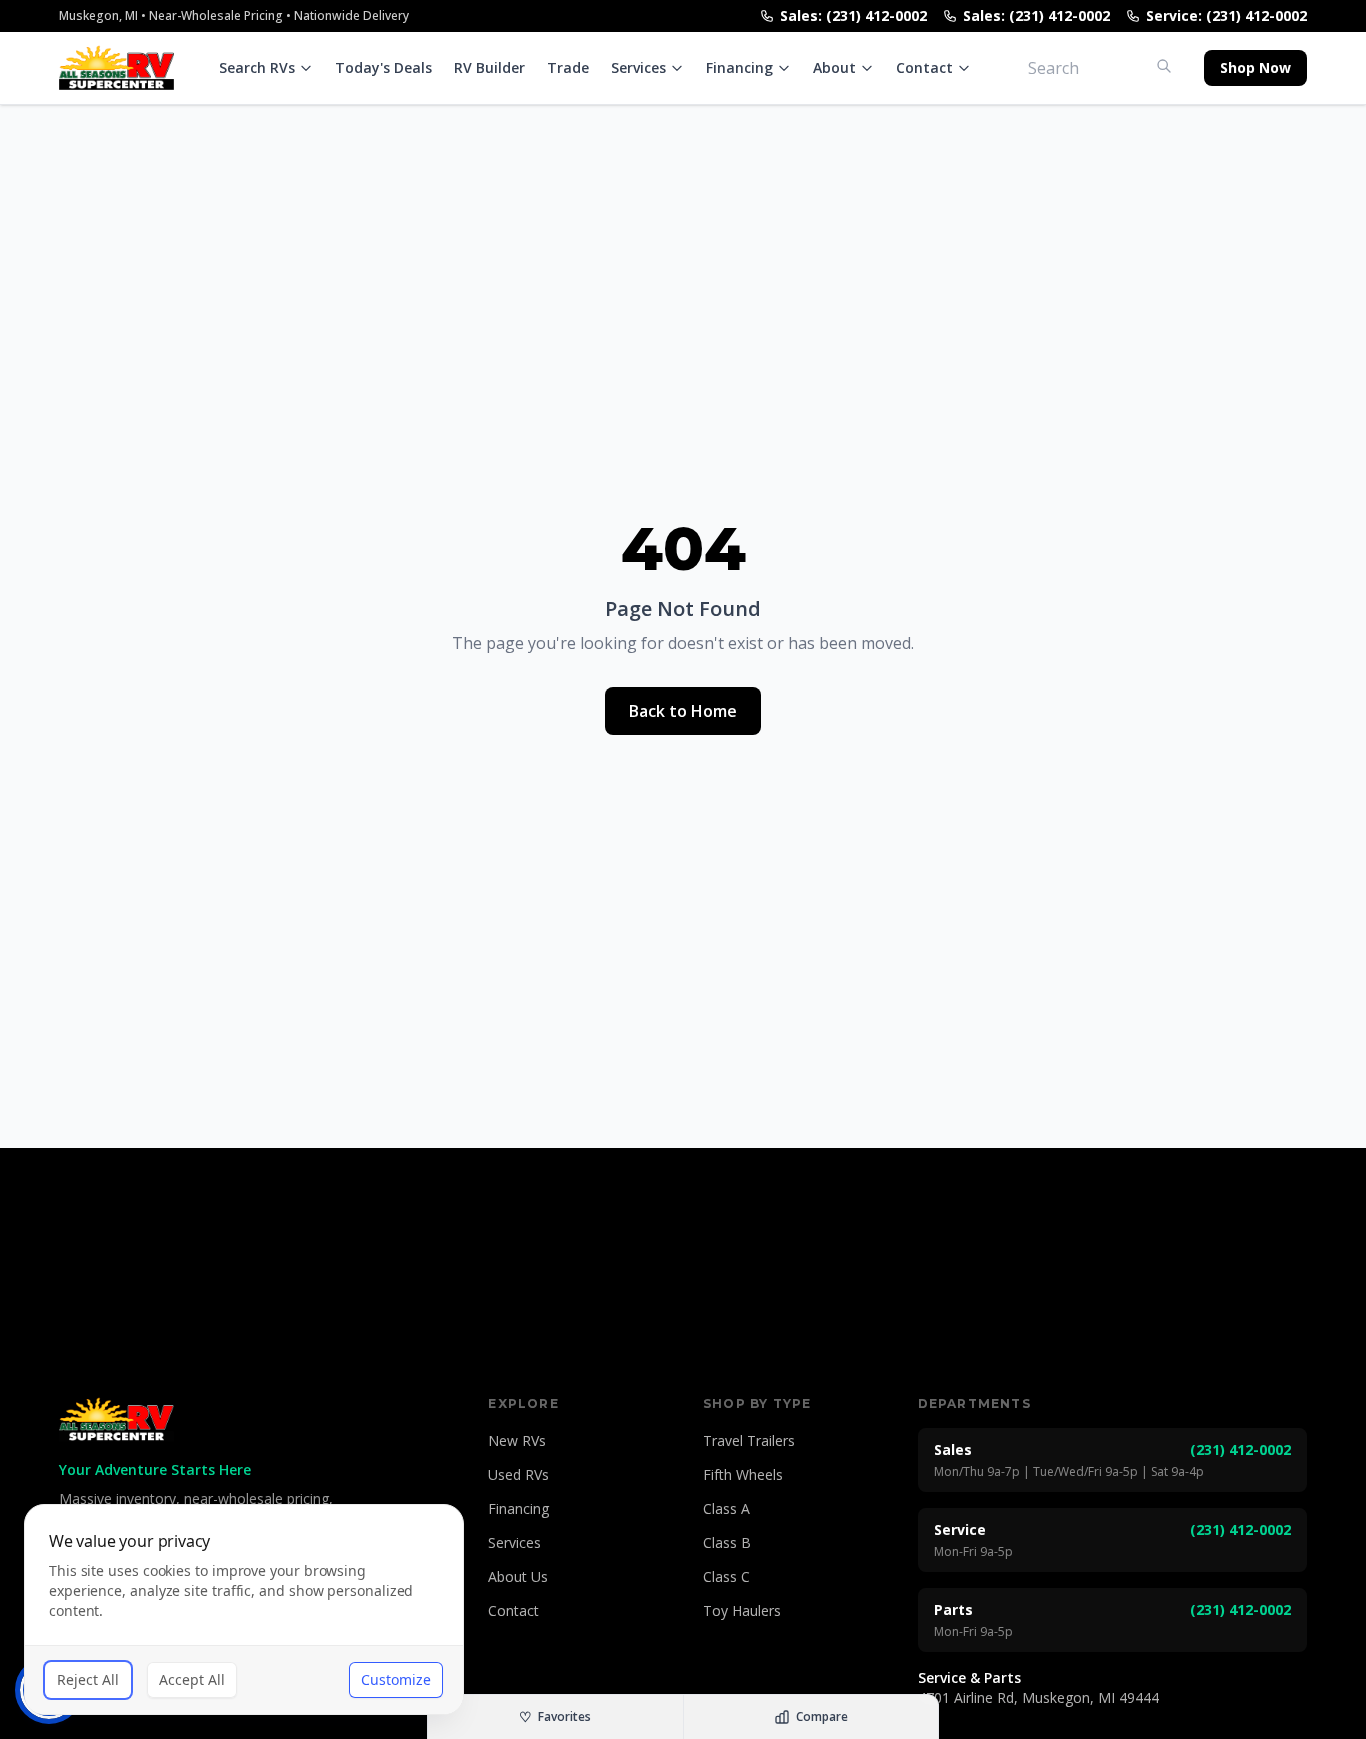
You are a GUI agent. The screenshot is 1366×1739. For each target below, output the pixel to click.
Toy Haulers (742, 1610)
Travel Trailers (749, 1440)
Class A (726, 1508)
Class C (726, 1576)
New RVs (517, 1440)
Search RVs (257, 67)
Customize (396, 1679)
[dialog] (244, 1609)
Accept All (192, 1679)
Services (638, 67)
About (834, 67)
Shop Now (1255, 67)
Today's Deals (383, 67)
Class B (727, 1542)
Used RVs (518, 1474)
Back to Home (683, 711)
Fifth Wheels (743, 1474)
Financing (739, 67)
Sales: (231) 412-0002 (853, 15)
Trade (568, 67)
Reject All (88, 1679)
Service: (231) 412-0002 (1226, 15)
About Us (518, 1576)
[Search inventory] (1164, 66)
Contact (924, 67)
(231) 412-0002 (1240, 1449)
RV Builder (489, 67)
